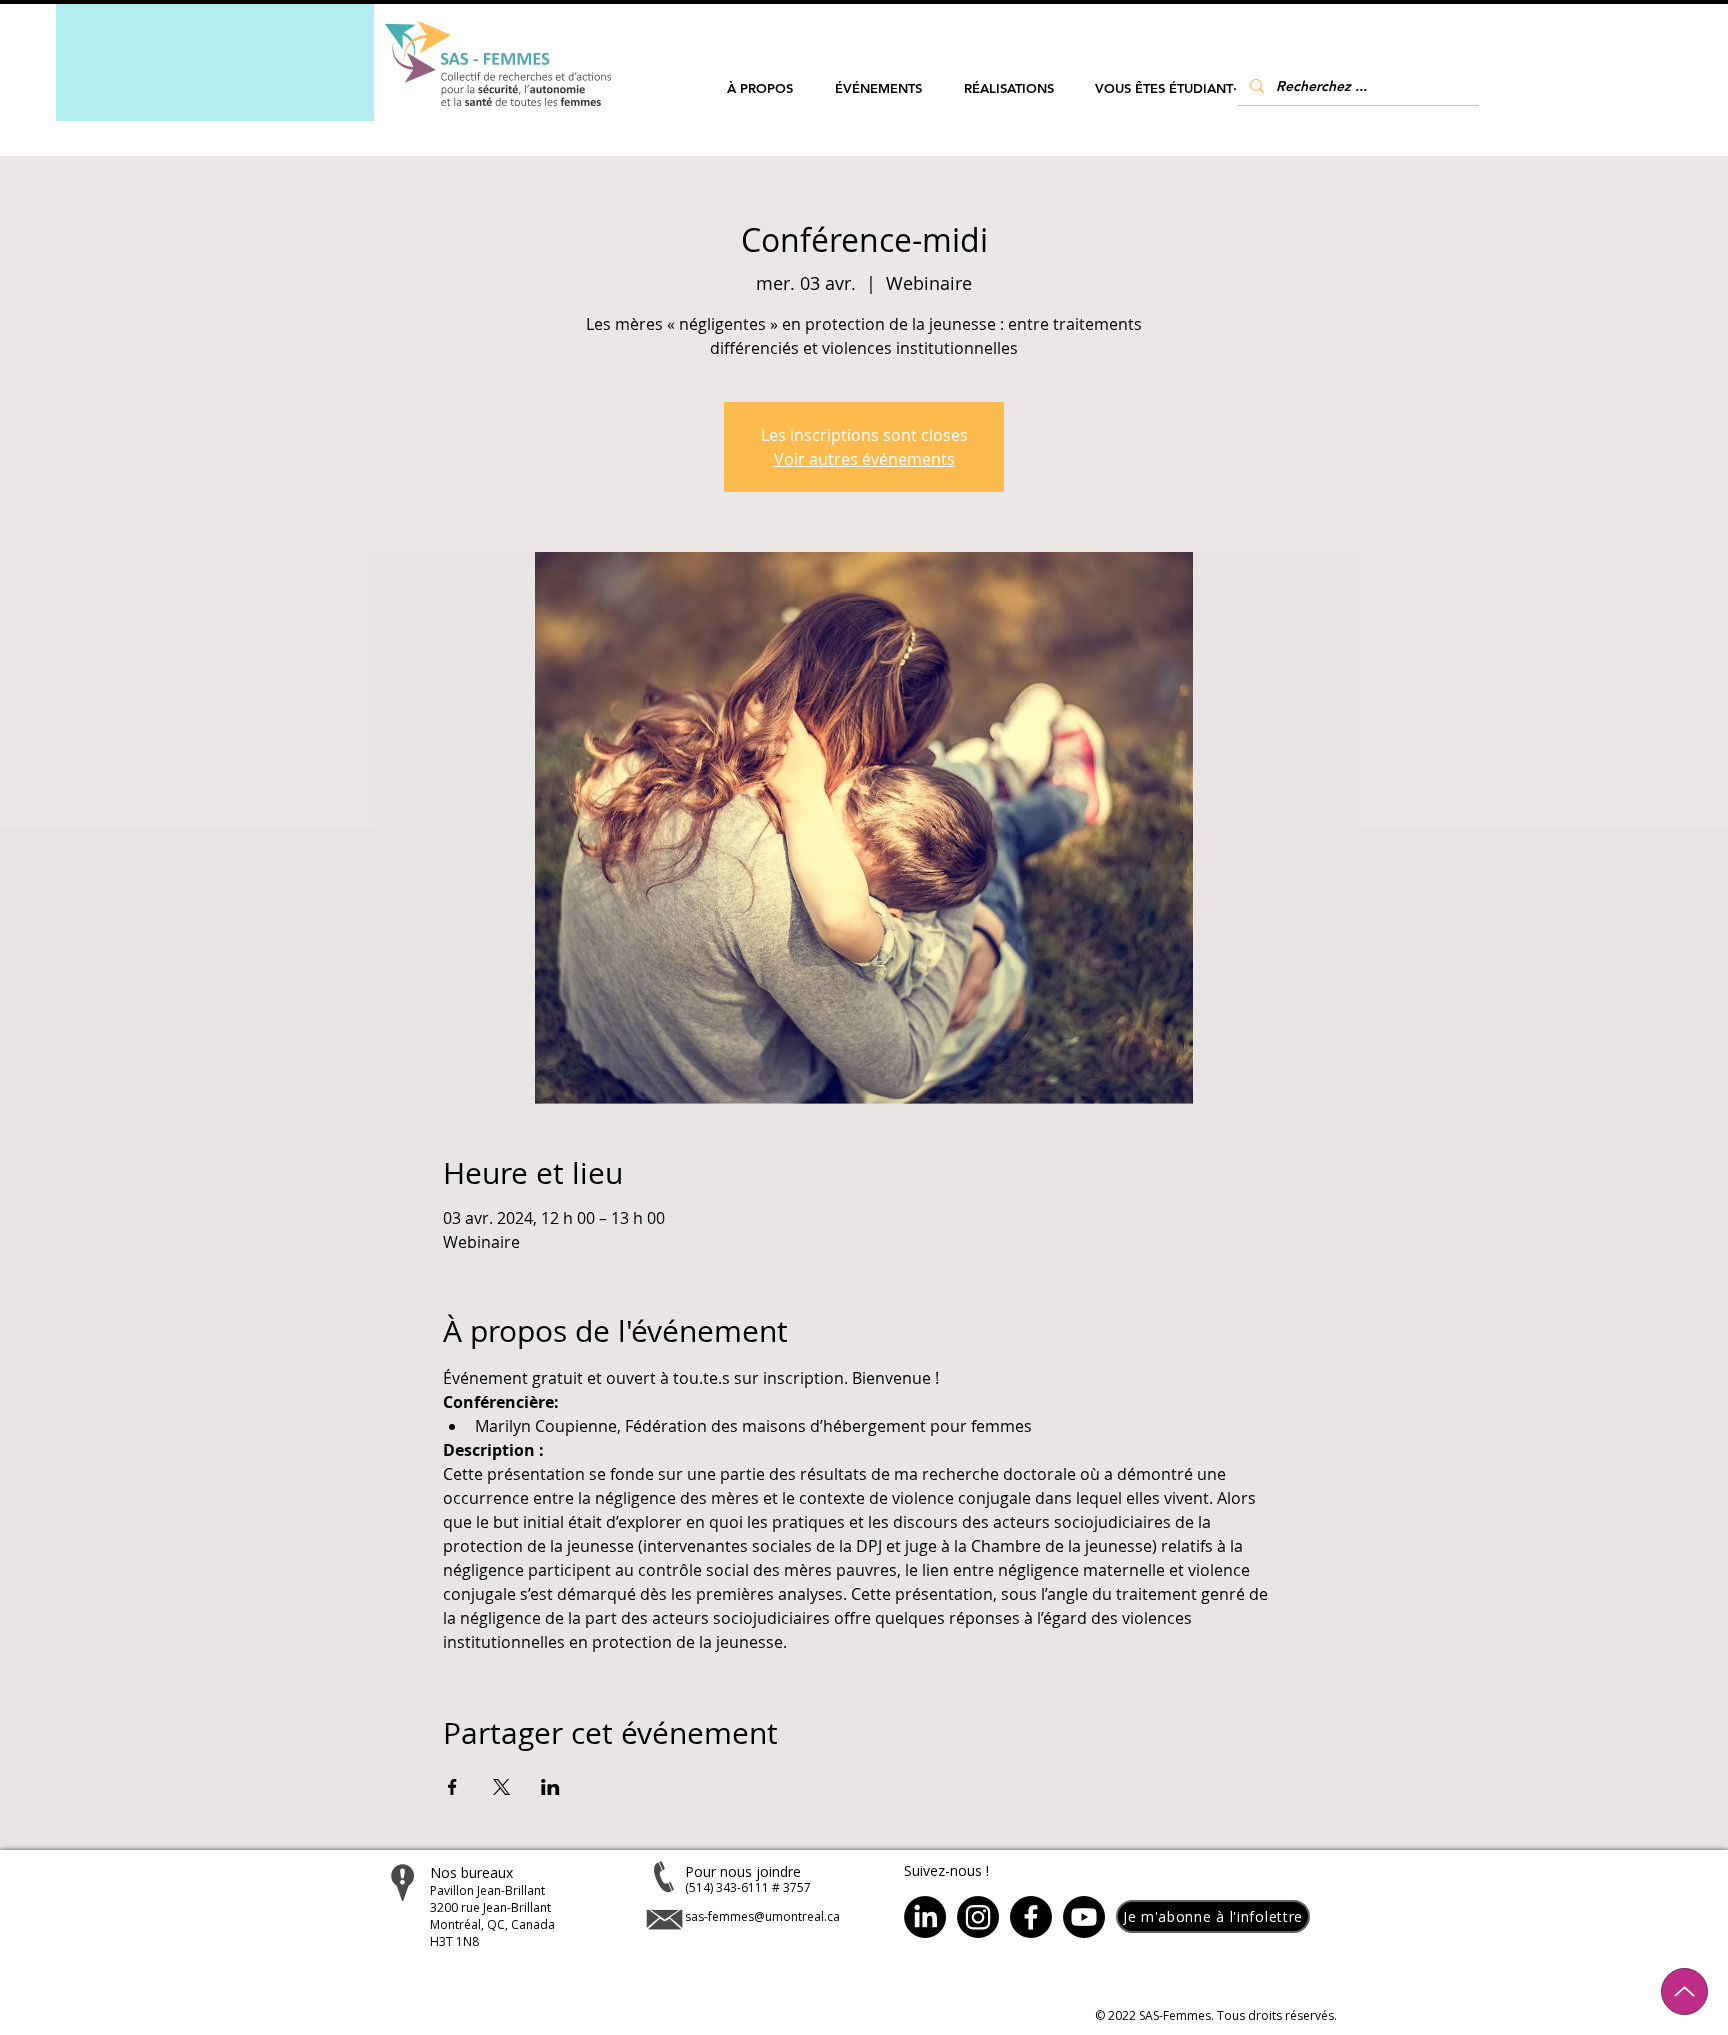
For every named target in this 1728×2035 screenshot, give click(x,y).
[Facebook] (1031, 1917)
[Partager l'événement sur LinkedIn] (550, 1787)
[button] (760, 88)
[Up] (1684, 1991)
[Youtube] (1084, 1917)
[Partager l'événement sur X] (501, 1787)
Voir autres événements (864, 459)
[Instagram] (978, 1917)
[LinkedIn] (925, 1917)
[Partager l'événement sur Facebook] (452, 1787)
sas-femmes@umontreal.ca (762, 1916)
